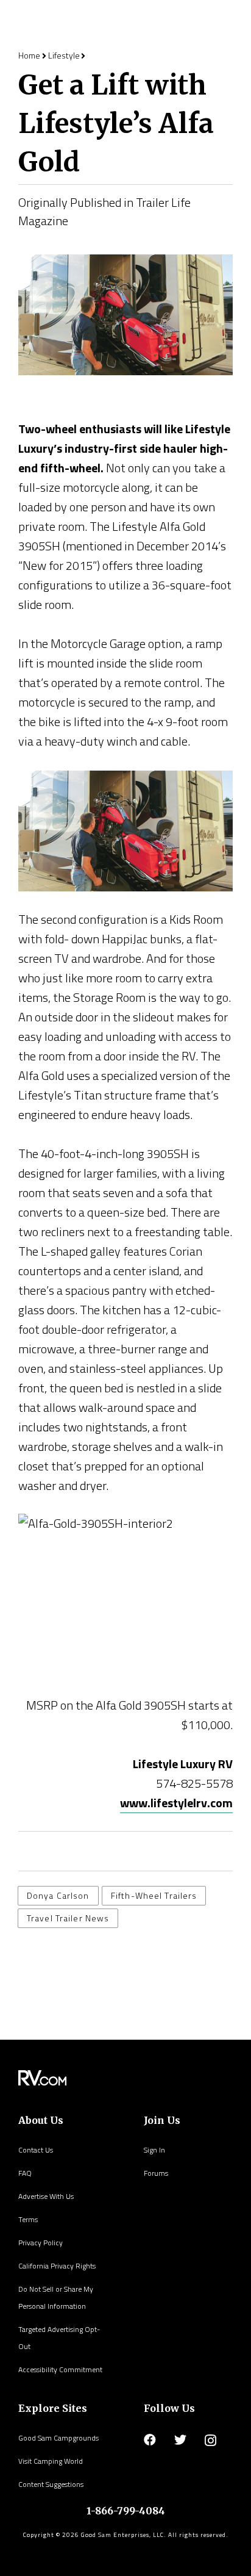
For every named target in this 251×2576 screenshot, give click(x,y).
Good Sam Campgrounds (58, 2438)
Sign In (154, 2150)
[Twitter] (180, 2440)
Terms (28, 2219)
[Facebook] (150, 2440)
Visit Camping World (51, 2461)
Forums (156, 2173)
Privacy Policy (41, 2243)
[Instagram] (210, 2441)
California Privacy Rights (57, 2266)
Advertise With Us (46, 2196)
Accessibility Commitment (60, 2369)
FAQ (25, 2173)
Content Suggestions (51, 2484)
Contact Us (36, 2150)
